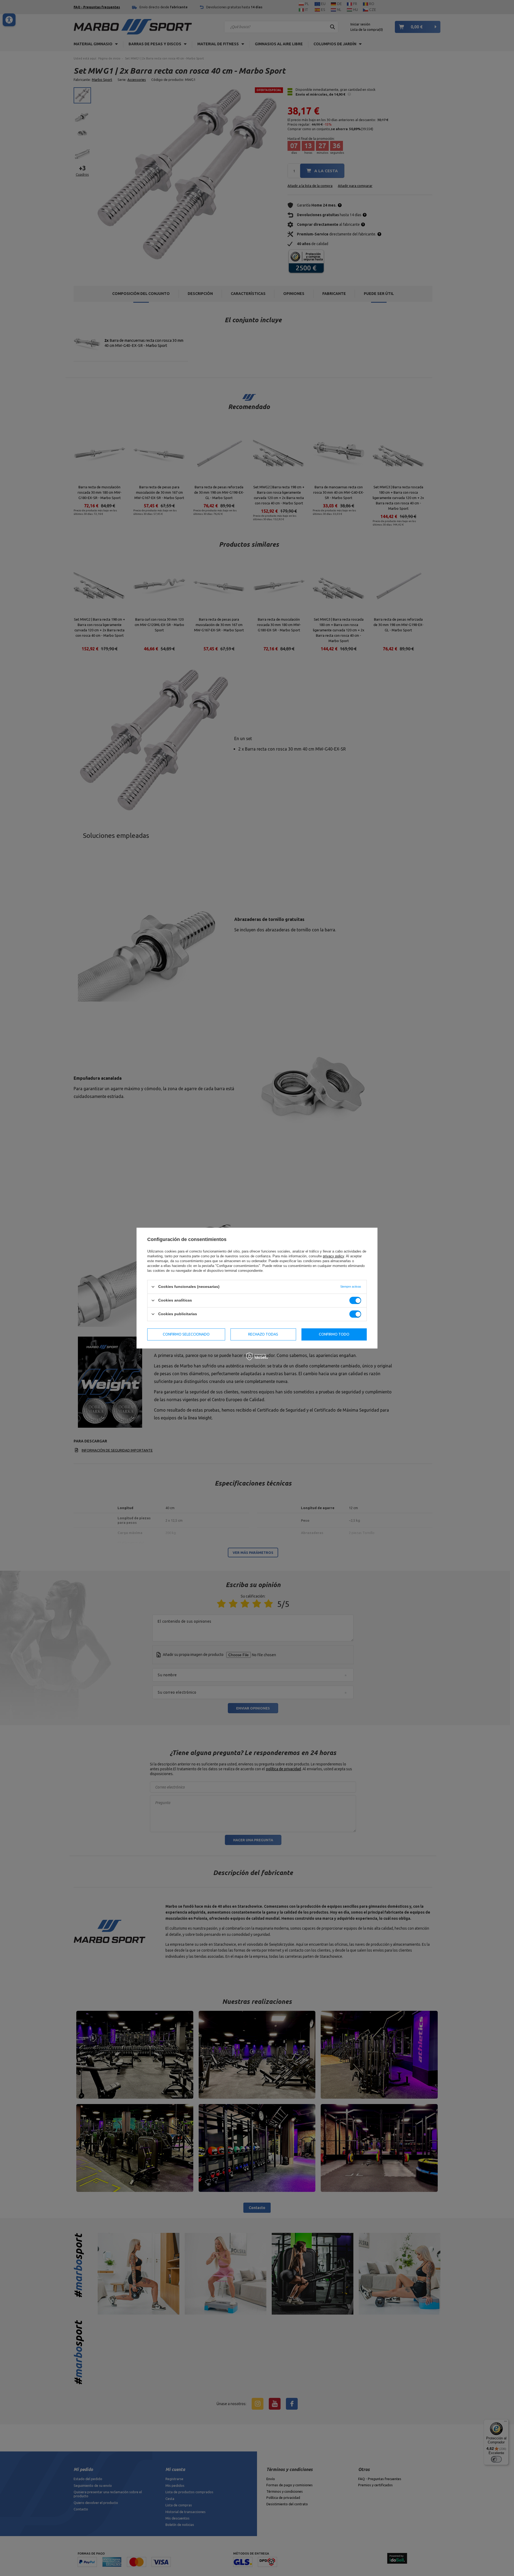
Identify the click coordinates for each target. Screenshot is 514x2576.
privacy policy (333, 1256)
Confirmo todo (334, 1334)
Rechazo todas (263, 1334)
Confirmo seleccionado (186, 1334)
